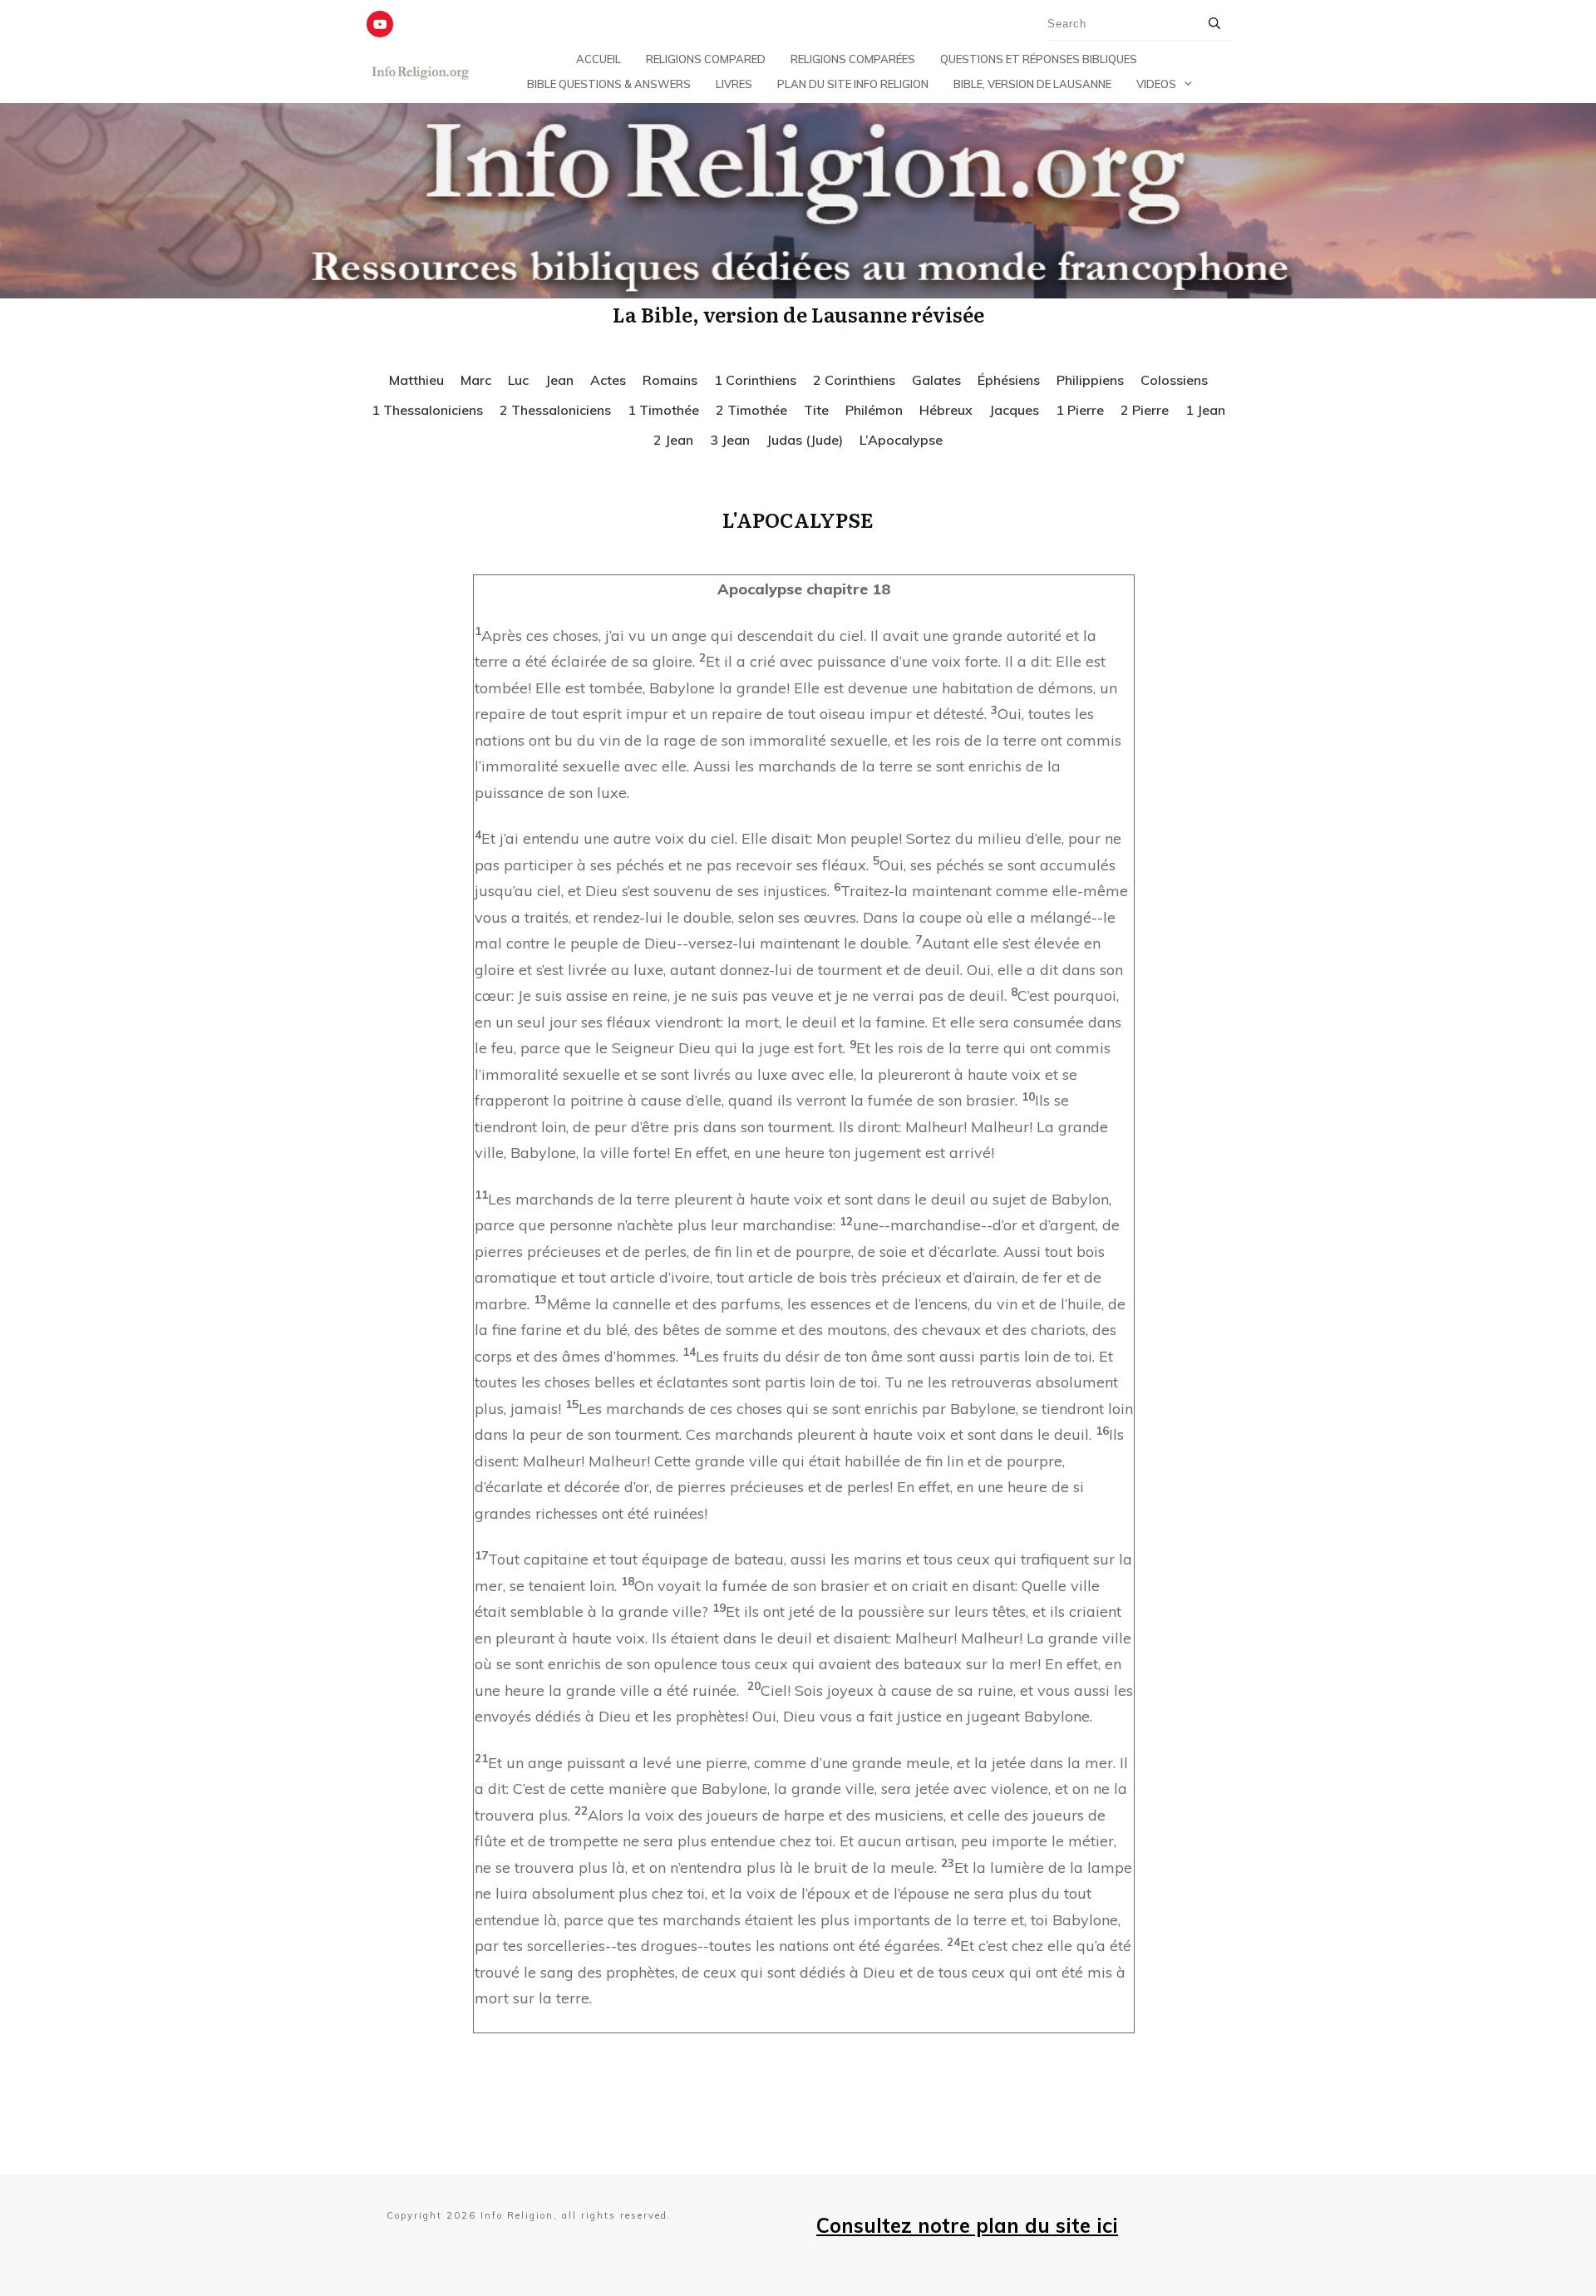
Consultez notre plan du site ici (967, 2225)
